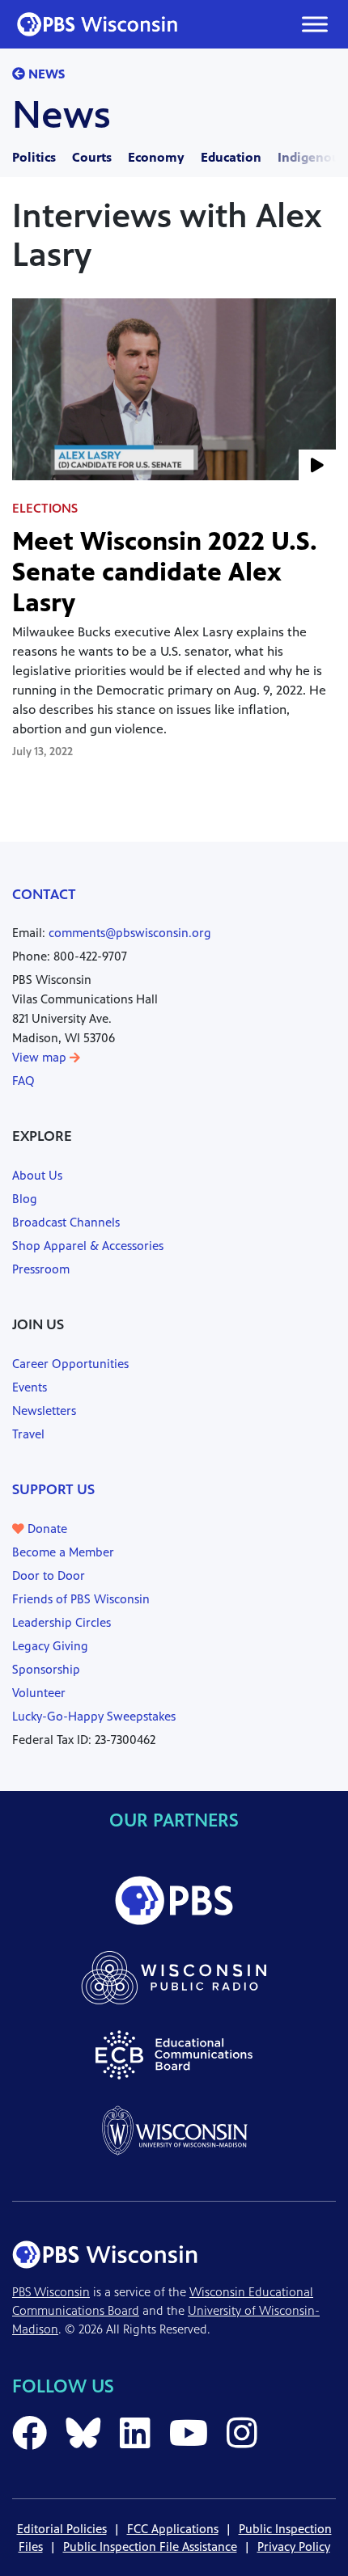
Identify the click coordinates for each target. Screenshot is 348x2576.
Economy (156, 157)
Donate (46, 1529)
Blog (25, 1199)
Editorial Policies (62, 2529)
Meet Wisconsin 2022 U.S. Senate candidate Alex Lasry (165, 572)
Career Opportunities (70, 1364)
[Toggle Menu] (315, 24)
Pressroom (41, 1269)
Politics (34, 157)
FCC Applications (173, 2529)
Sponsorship (46, 1669)
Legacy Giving (50, 1646)
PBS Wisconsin (51, 2292)
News (45, 74)
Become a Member (63, 1552)
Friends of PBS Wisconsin (81, 1599)
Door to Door (49, 1575)
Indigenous (312, 157)
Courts (92, 157)
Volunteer (39, 1693)
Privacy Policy (294, 2546)
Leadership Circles (62, 1622)
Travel (28, 1434)
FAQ (23, 1081)
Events (30, 1387)
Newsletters (44, 1410)
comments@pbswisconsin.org (130, 933)
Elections (45, 508)
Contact (44, 894)
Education (231, 157)
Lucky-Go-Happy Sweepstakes (94, 1716)
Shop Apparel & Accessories (88, 1246)
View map (41, 1057)
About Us (37, 1175)
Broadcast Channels (66, 1222)
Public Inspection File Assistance (150, 2546)
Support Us (53, 1489)
